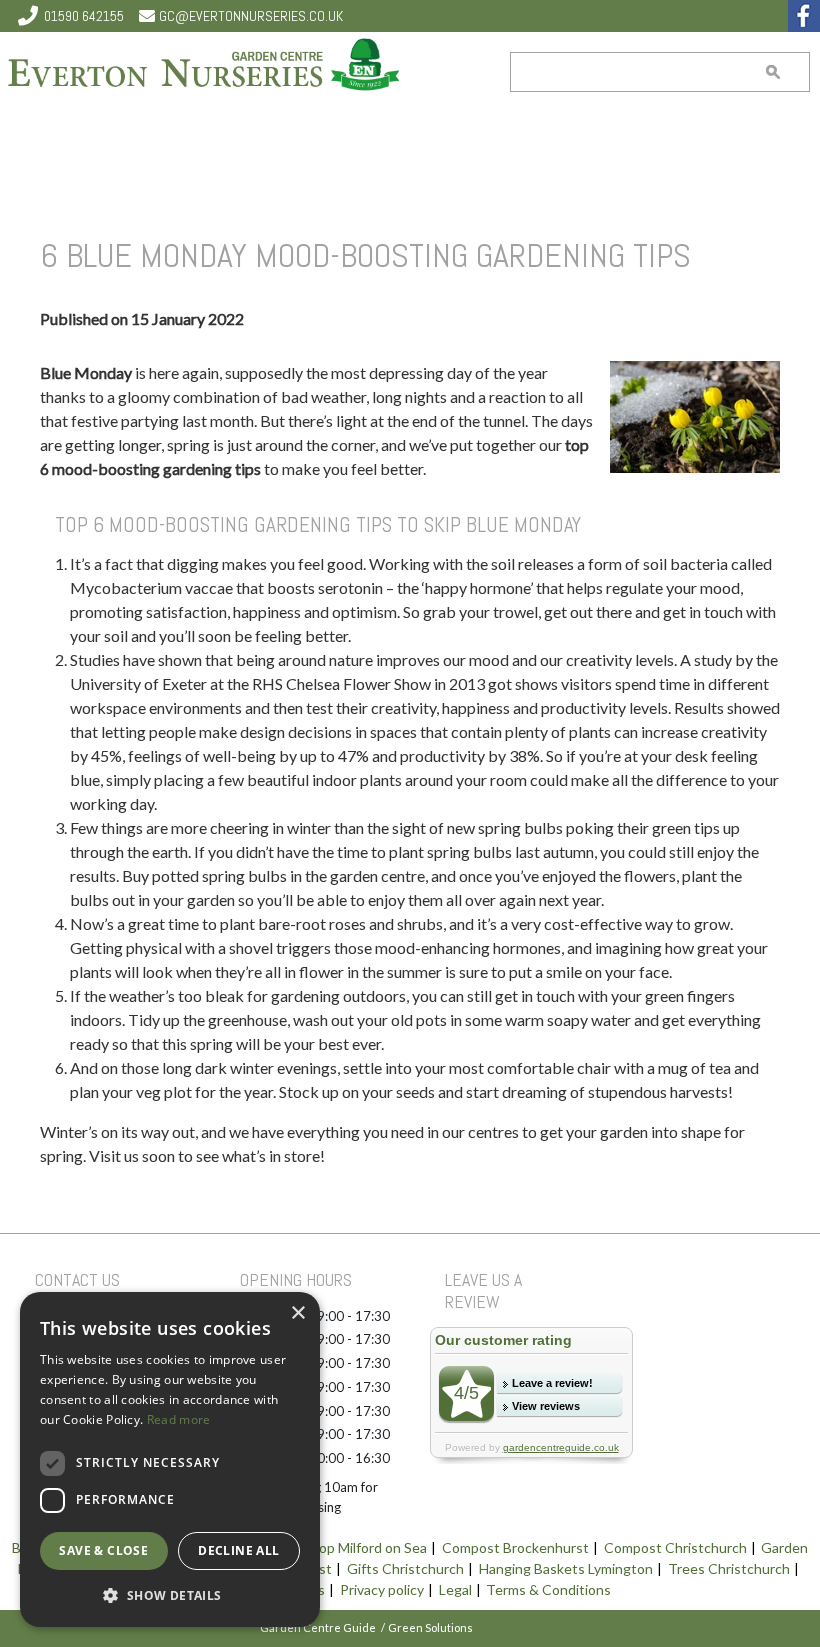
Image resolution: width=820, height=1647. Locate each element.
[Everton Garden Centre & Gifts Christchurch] (205, 67)
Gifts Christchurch (405, 1568)
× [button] (297, 1313)
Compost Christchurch (675, 1547)
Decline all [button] (238, 1550)
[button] (170, 1595)
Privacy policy (382, 1589)
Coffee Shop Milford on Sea (341, 1547)
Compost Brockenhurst (515, 1547)
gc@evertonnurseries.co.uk (251, 16)
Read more (179, 1419)
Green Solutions (430, 1627)
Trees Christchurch (729, 1568)
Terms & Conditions (548, 1589)
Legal (455, 1589)
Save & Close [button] (103, 1550)
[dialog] (170, 1459)
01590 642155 (84, 16)
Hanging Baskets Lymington (566, 1568)
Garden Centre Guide (318, 1627)
